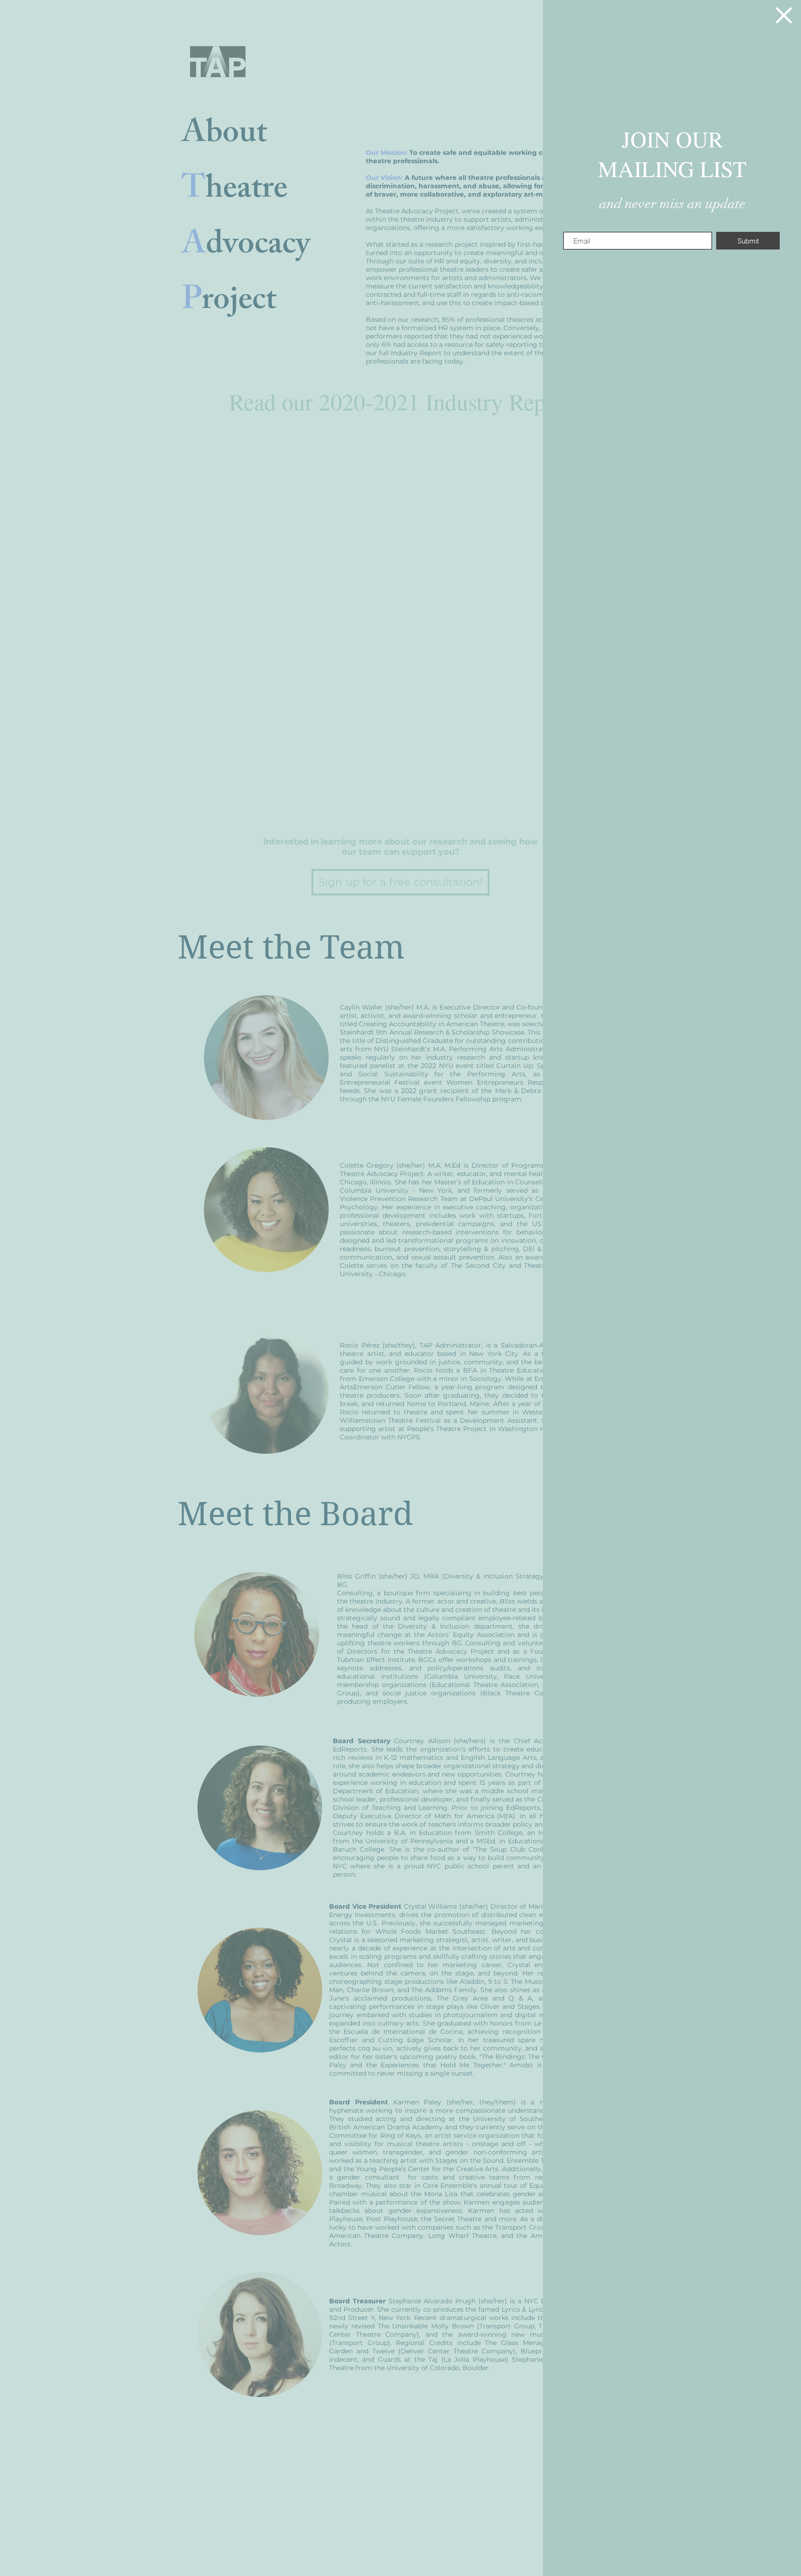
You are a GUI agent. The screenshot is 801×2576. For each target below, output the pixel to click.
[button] (784, 15)
